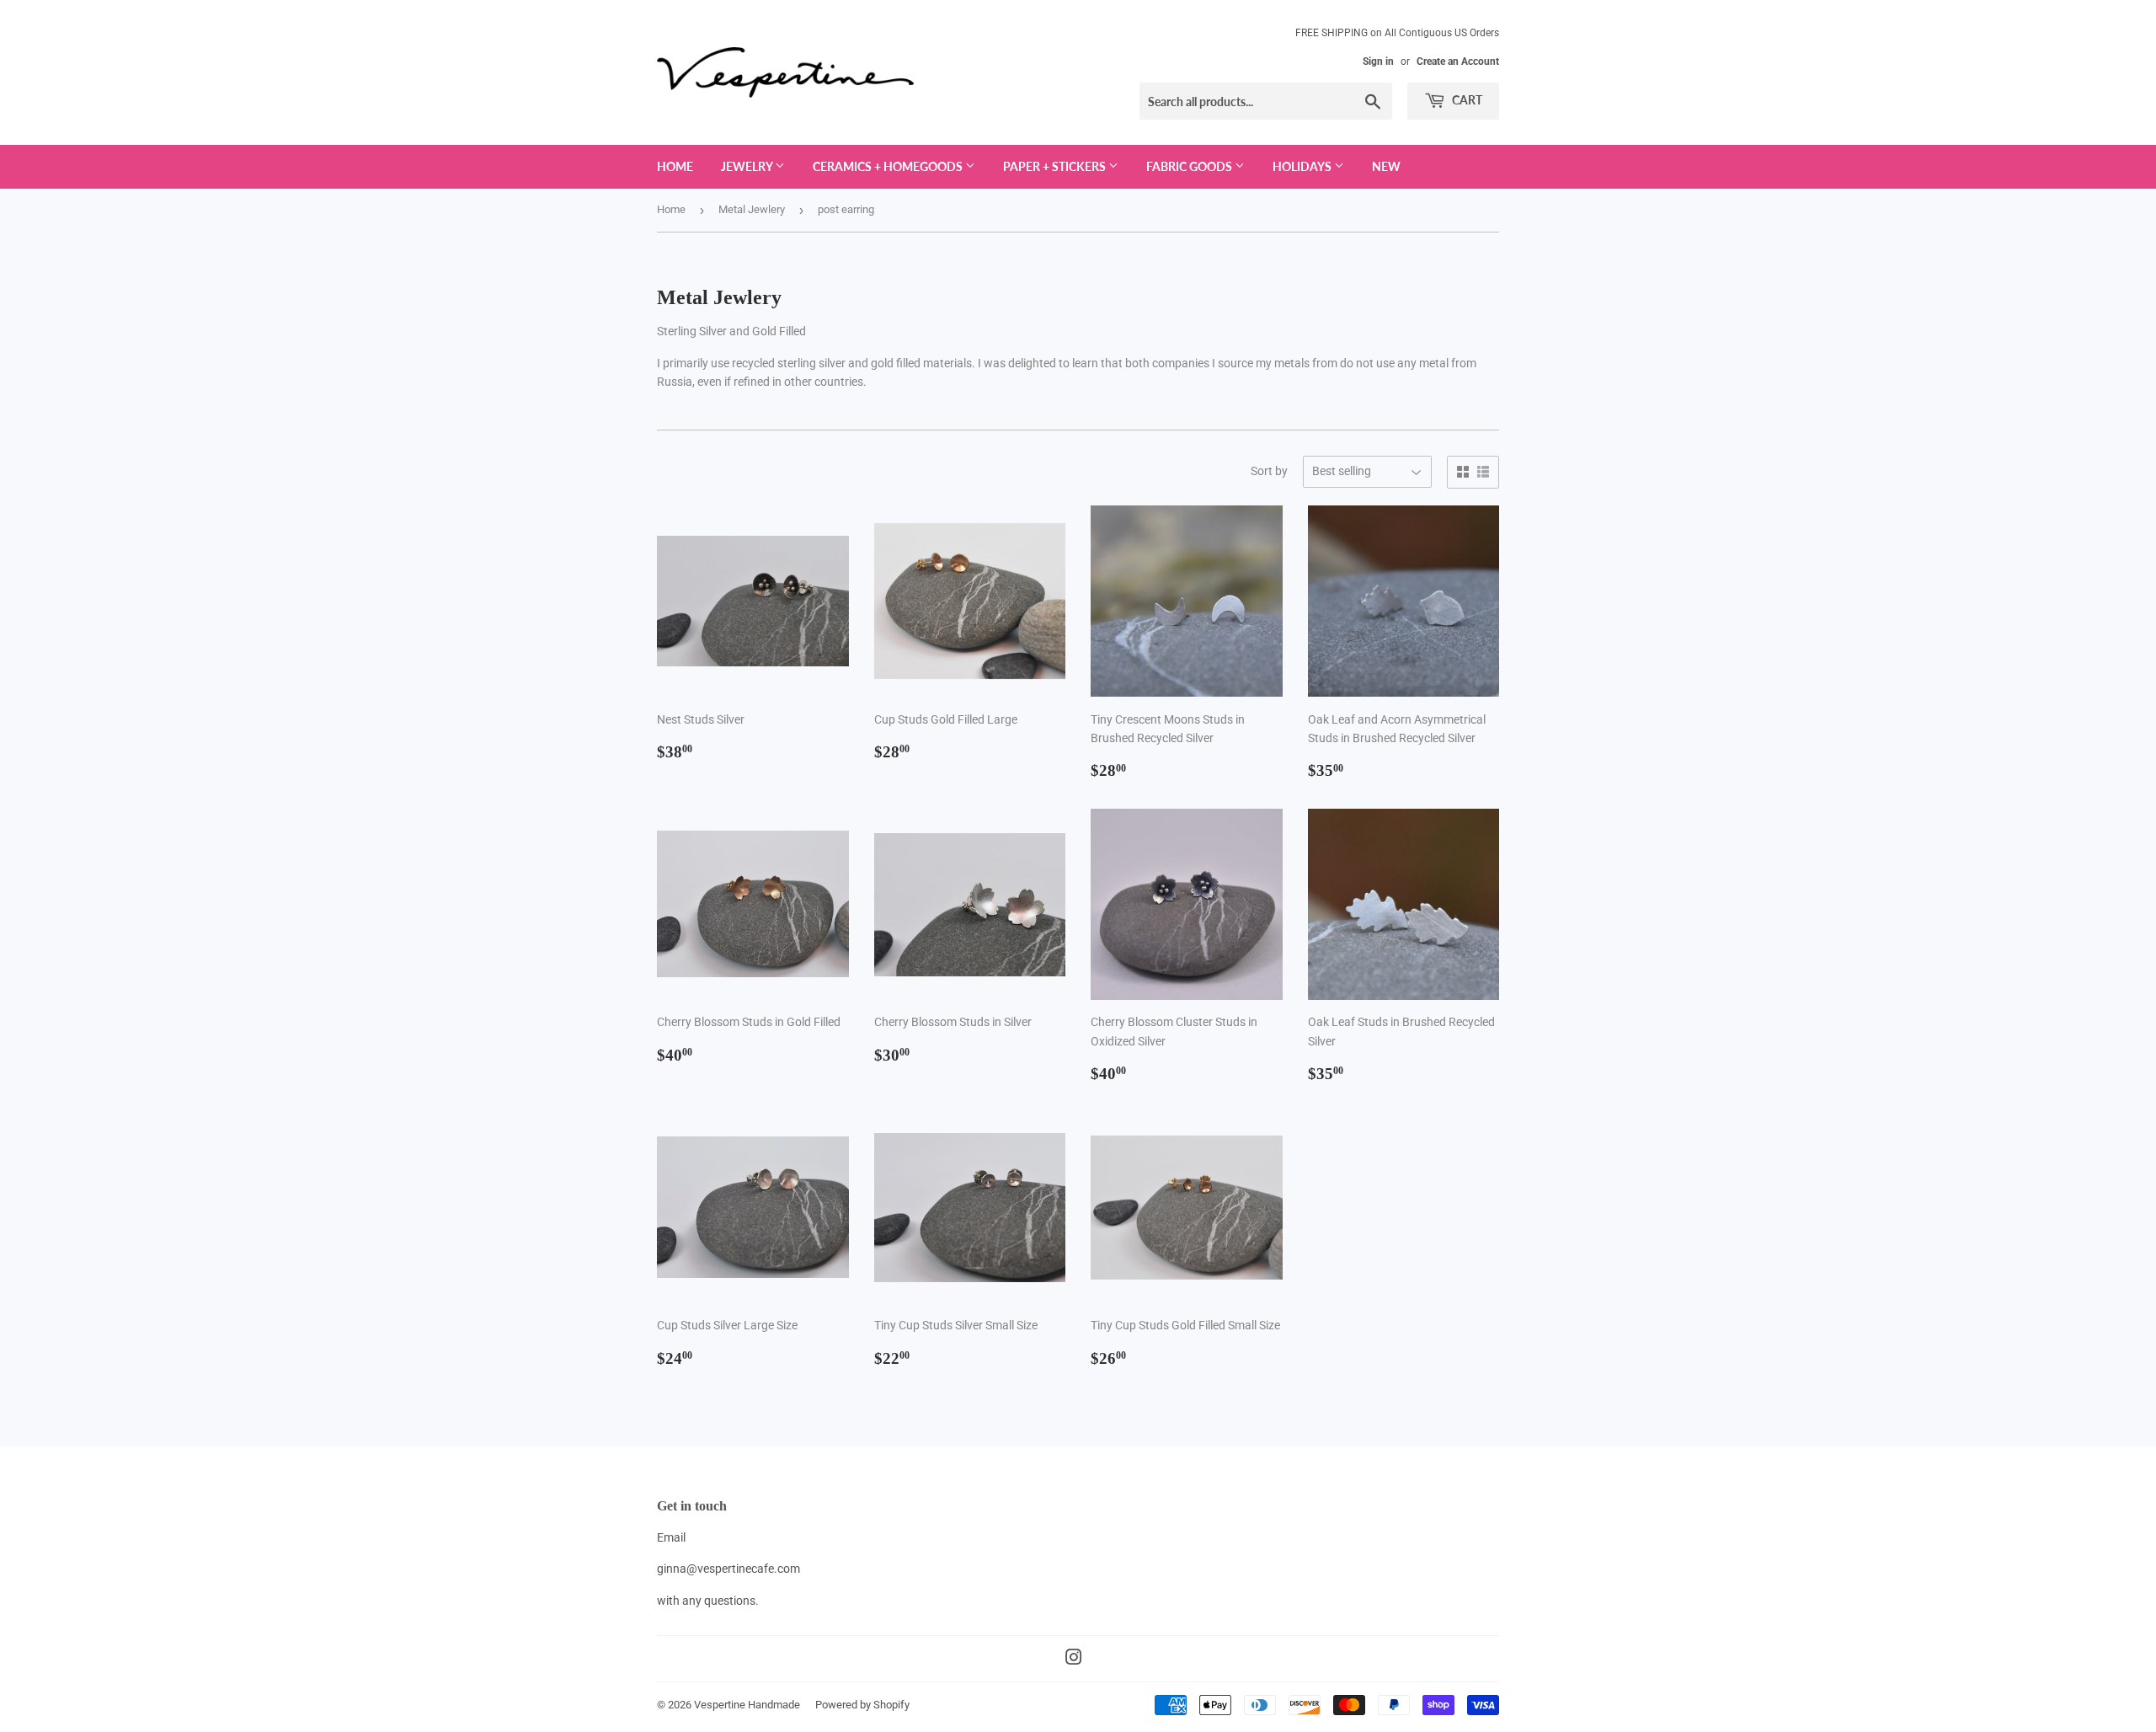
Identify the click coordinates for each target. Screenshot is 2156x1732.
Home (675, 166)
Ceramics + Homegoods (889, 166)
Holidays (1303, 166)
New (1386, 166)
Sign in (1378, 61)
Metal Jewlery (752, 209)
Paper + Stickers (1056, 166)
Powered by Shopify (862, 1705)
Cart (1466, 100)
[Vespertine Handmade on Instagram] (1074, 1660)
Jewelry (748, 166)
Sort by (1269, 471)
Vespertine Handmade (747, 1705)
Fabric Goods (1190, 166)
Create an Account (1458, 61)
